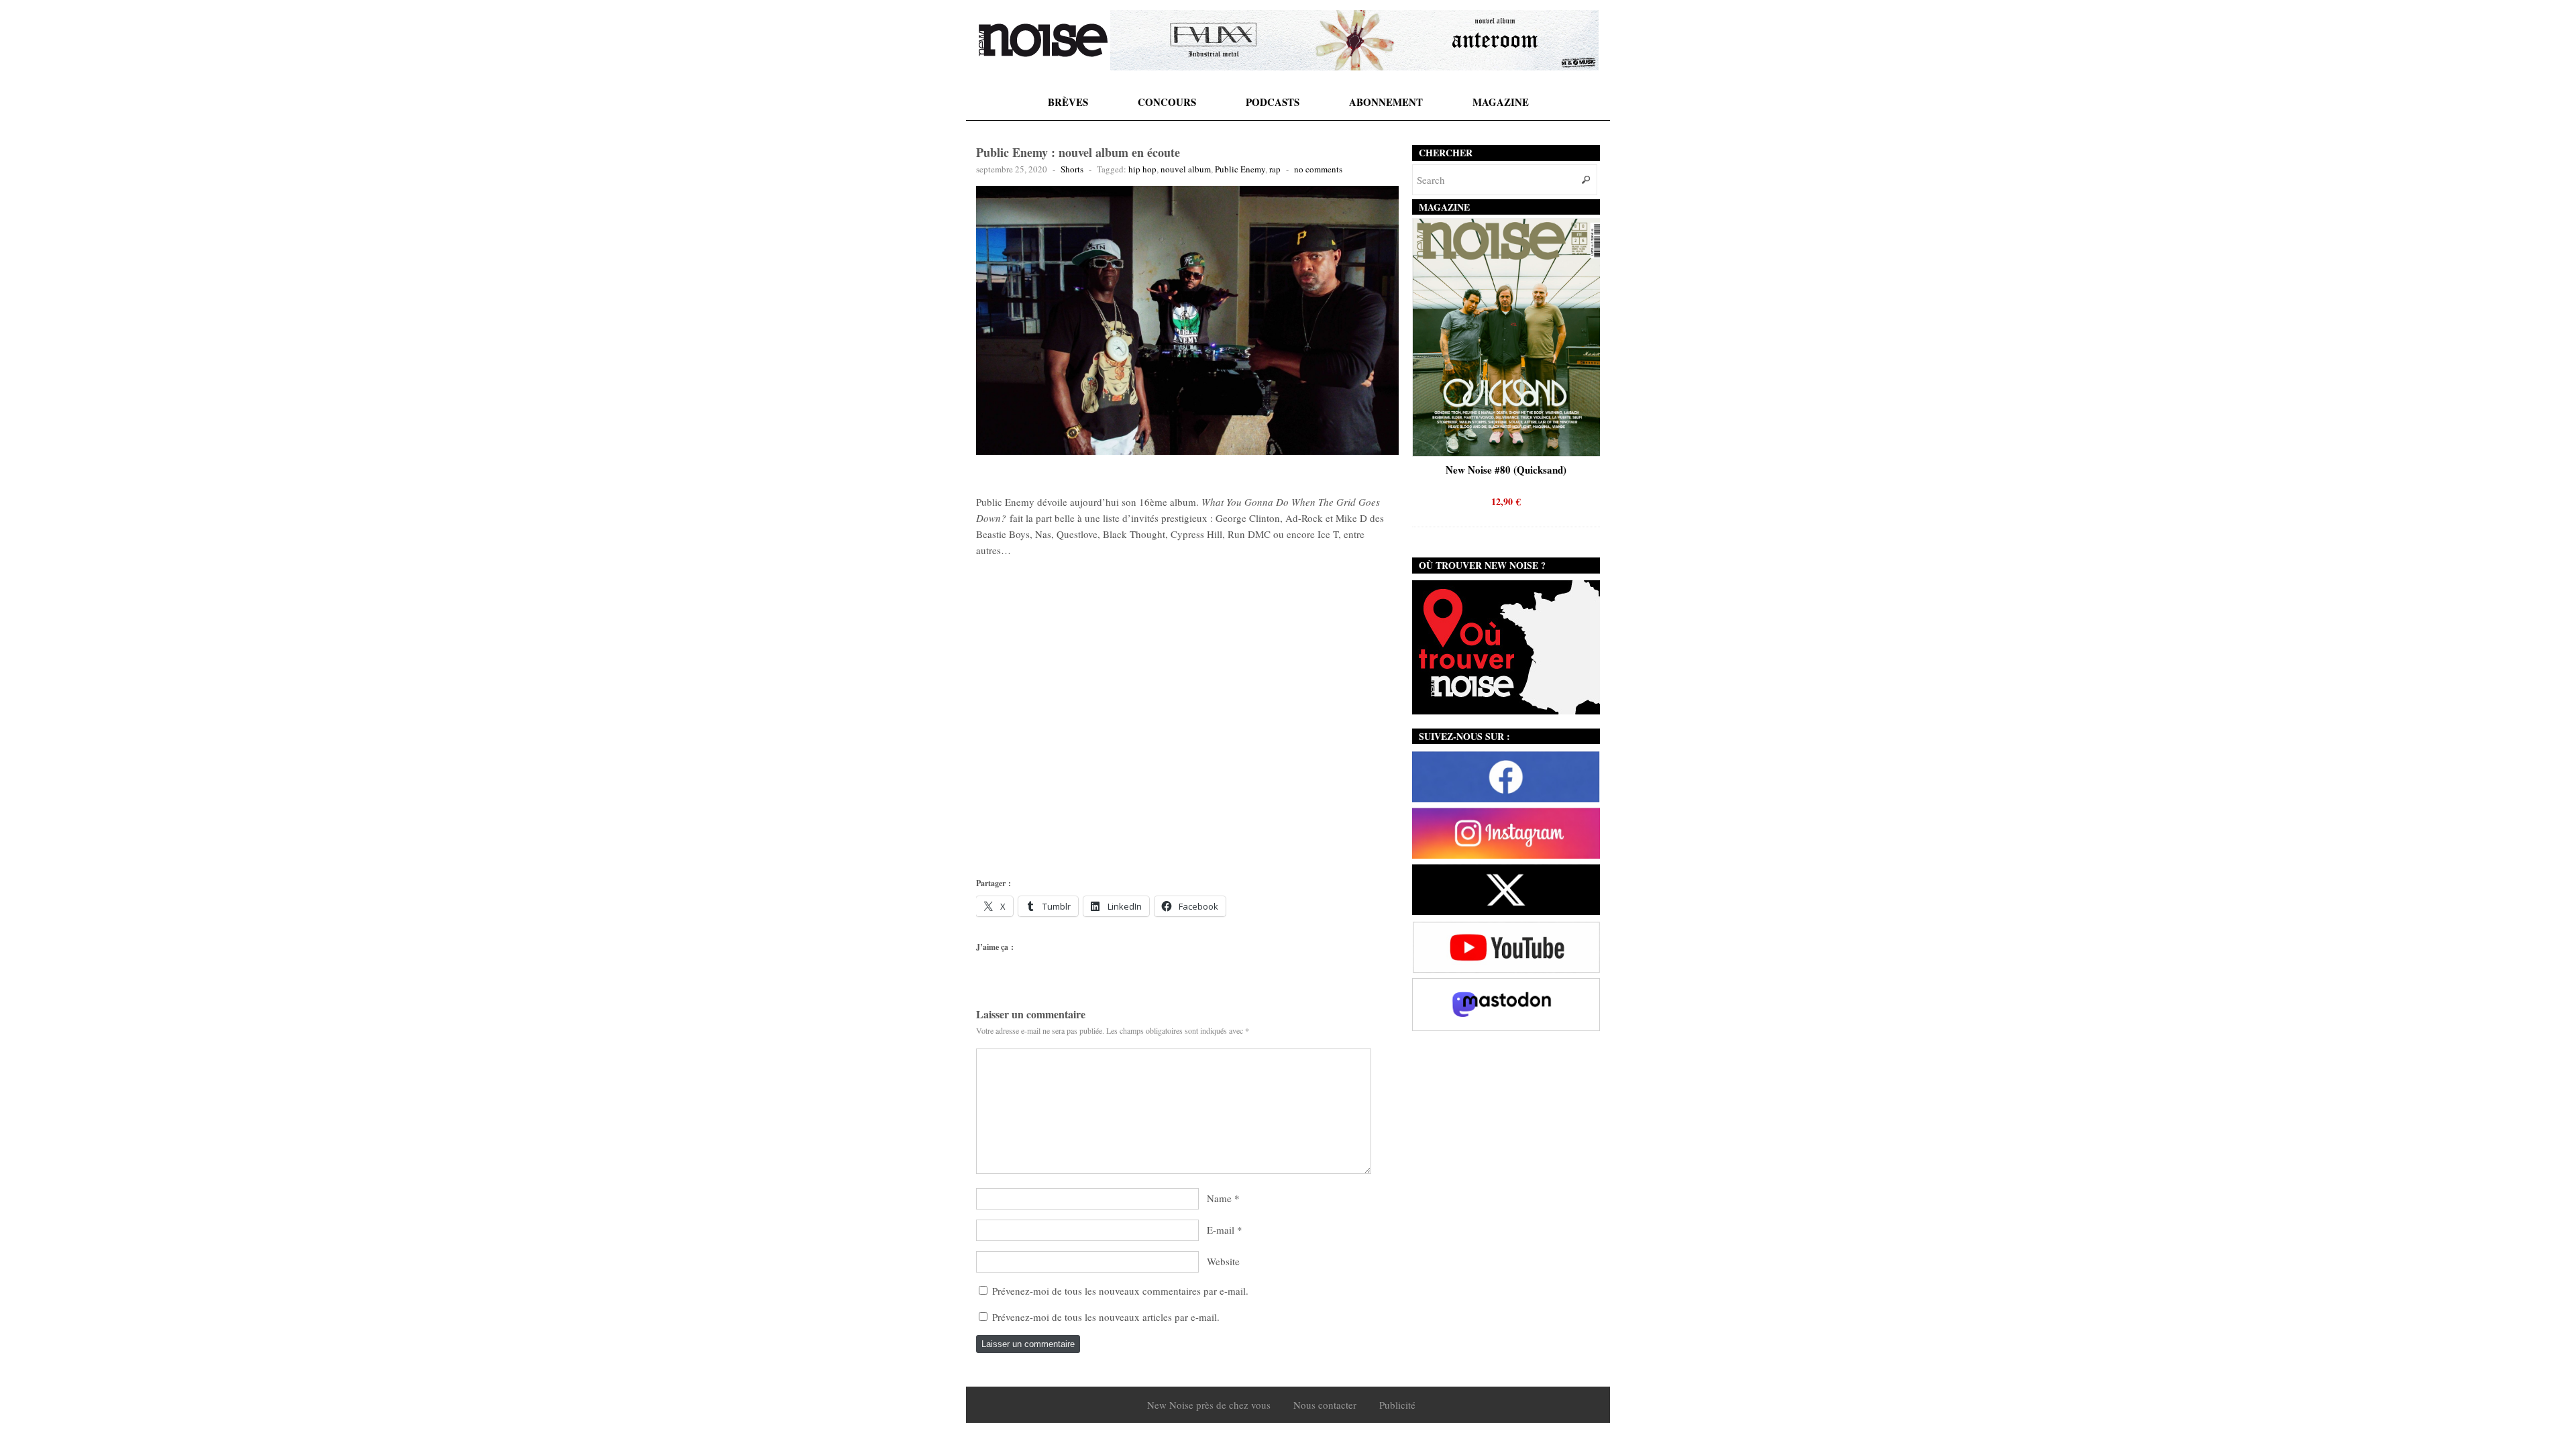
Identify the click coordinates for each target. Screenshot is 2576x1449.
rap (1275, 169)
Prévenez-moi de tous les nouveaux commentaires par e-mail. (1120, 1291)
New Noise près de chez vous (1209, 1405)
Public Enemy (1240, 169)
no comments (1318, 169)
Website (1223, 1261)
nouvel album (1186, 169)
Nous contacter (1325, 1405)
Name (1219, 1198)
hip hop (1142, 169)
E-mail (1221, 1230)
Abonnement (1386, 102)
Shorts (1072, 169)
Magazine (1501, 102)
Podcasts (1273, 102)
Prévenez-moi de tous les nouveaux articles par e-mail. (1106, 1317)
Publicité (1397, 1405)
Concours (1167, 102)
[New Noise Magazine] (1043, 40)
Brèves (1068, 102)
